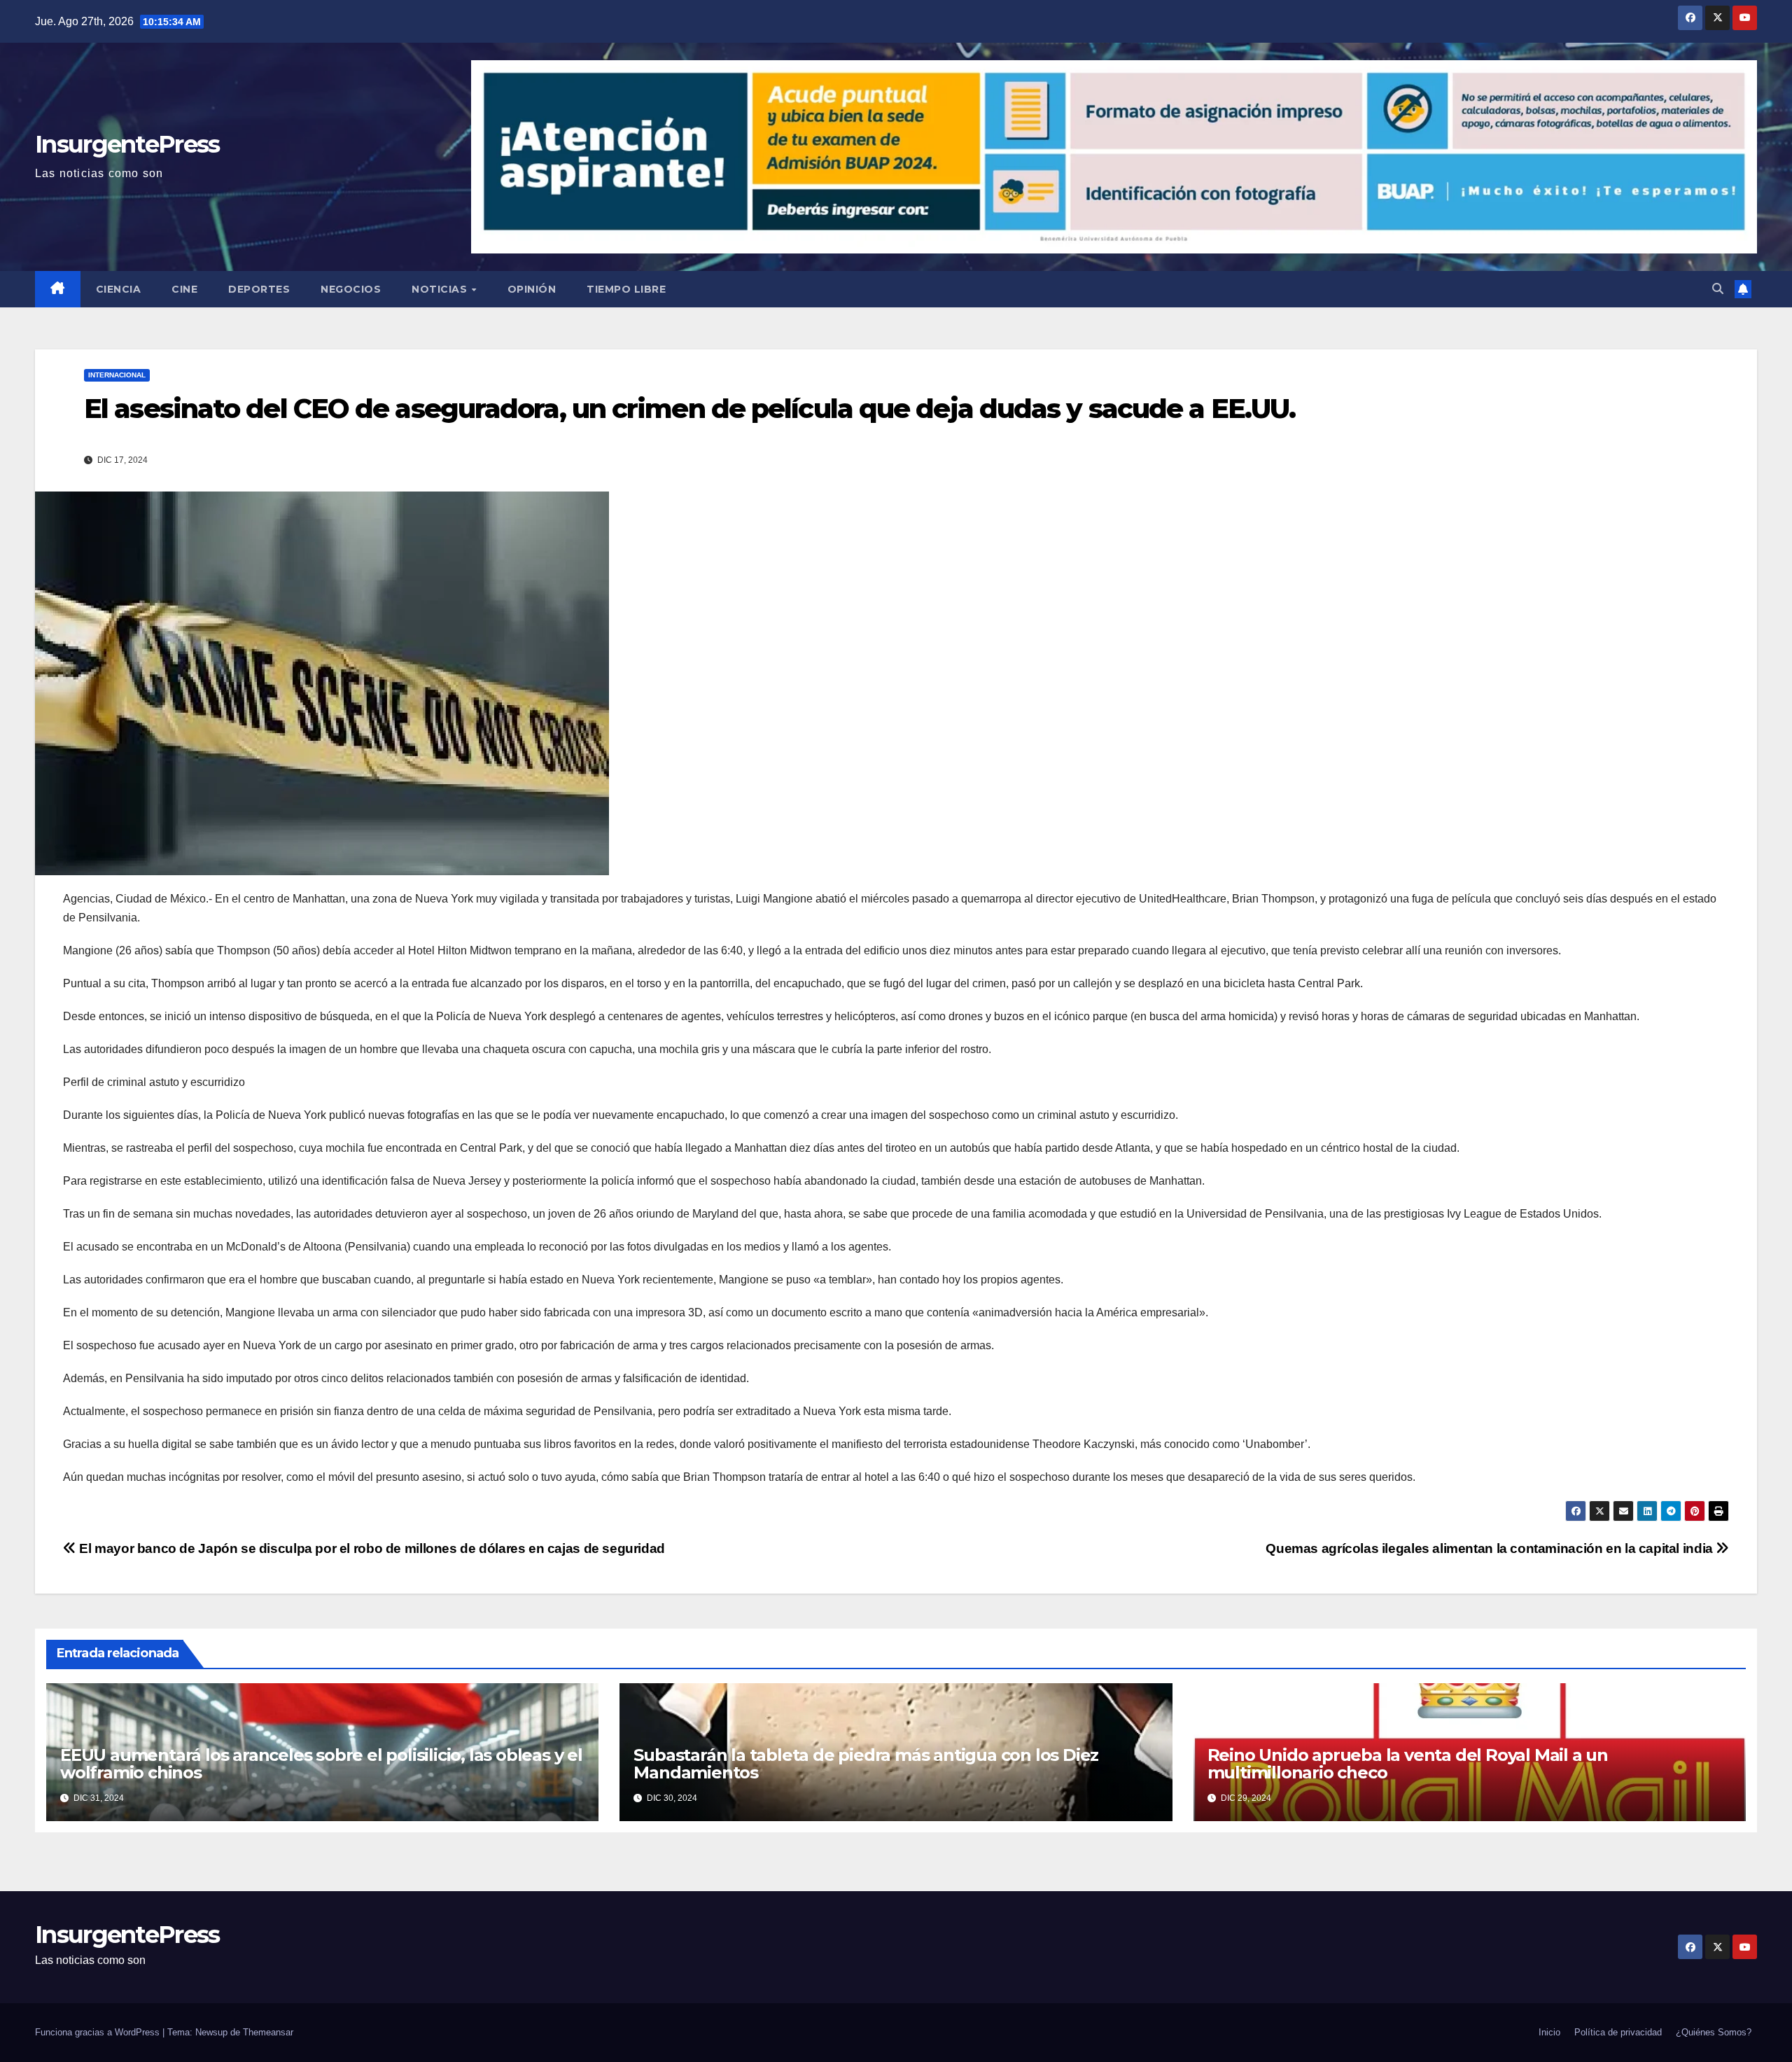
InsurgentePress (127, 144)
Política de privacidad (1618, 2032)
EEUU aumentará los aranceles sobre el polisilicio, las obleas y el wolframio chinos (321, 1764)
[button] (1718, 289)
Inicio (1549, 2032)
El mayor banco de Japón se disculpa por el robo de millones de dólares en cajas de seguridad (371, 1548)
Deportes (259, 289)
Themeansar (268, 2032)
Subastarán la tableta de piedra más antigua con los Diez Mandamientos (866, 1764)
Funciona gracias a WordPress (99, 2032)
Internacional (117, 375)
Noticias (441, 289)
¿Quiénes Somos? (1714, 2032)
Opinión (532, 289)
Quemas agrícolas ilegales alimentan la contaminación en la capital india (1491, 1548)
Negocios (351, 289)
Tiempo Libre (626, 289)
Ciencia (119, 289)
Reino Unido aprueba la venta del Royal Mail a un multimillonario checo (1408, 1764)
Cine (184, 289)
